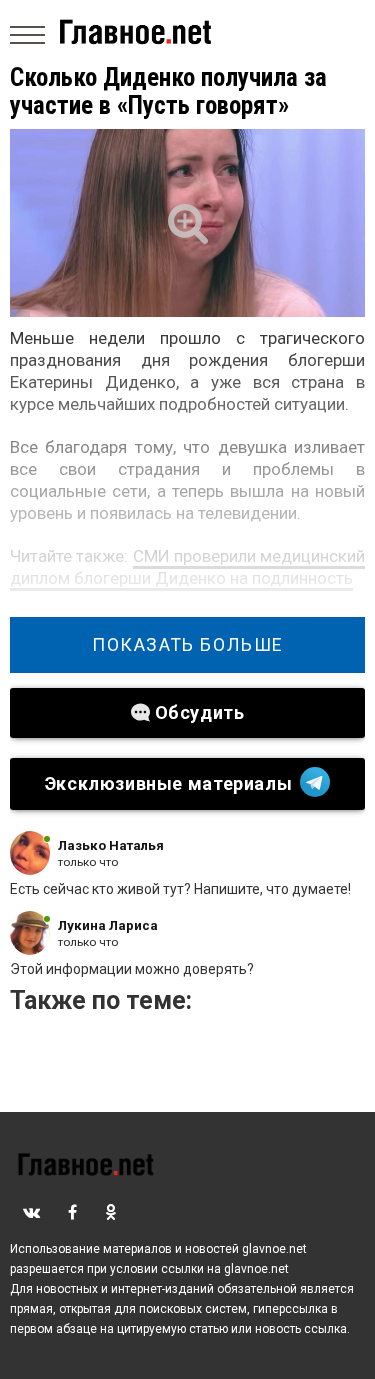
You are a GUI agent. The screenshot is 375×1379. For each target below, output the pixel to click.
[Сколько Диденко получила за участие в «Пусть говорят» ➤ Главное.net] (187, 223)
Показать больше (187, 645)
